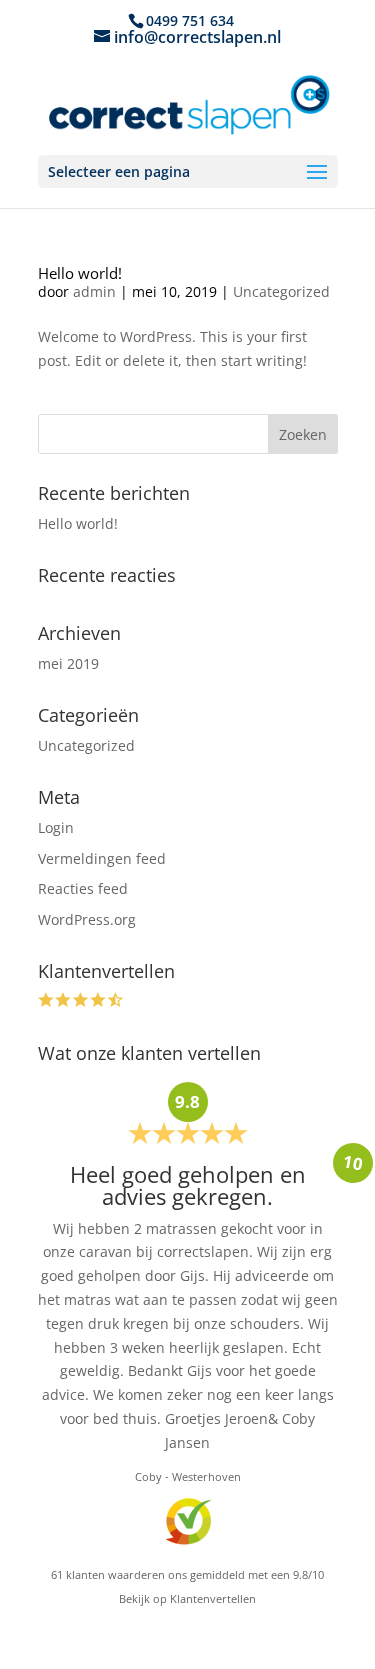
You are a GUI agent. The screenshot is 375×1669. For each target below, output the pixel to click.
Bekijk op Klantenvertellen (187, 1598)
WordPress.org (87, 919)
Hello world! (80, 273)
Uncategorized (281, 291)
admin (94, 291)
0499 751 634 (190, 20)
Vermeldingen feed (102, 858)
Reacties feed (83, 888)
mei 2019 (68, 663)
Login (56, 827)
